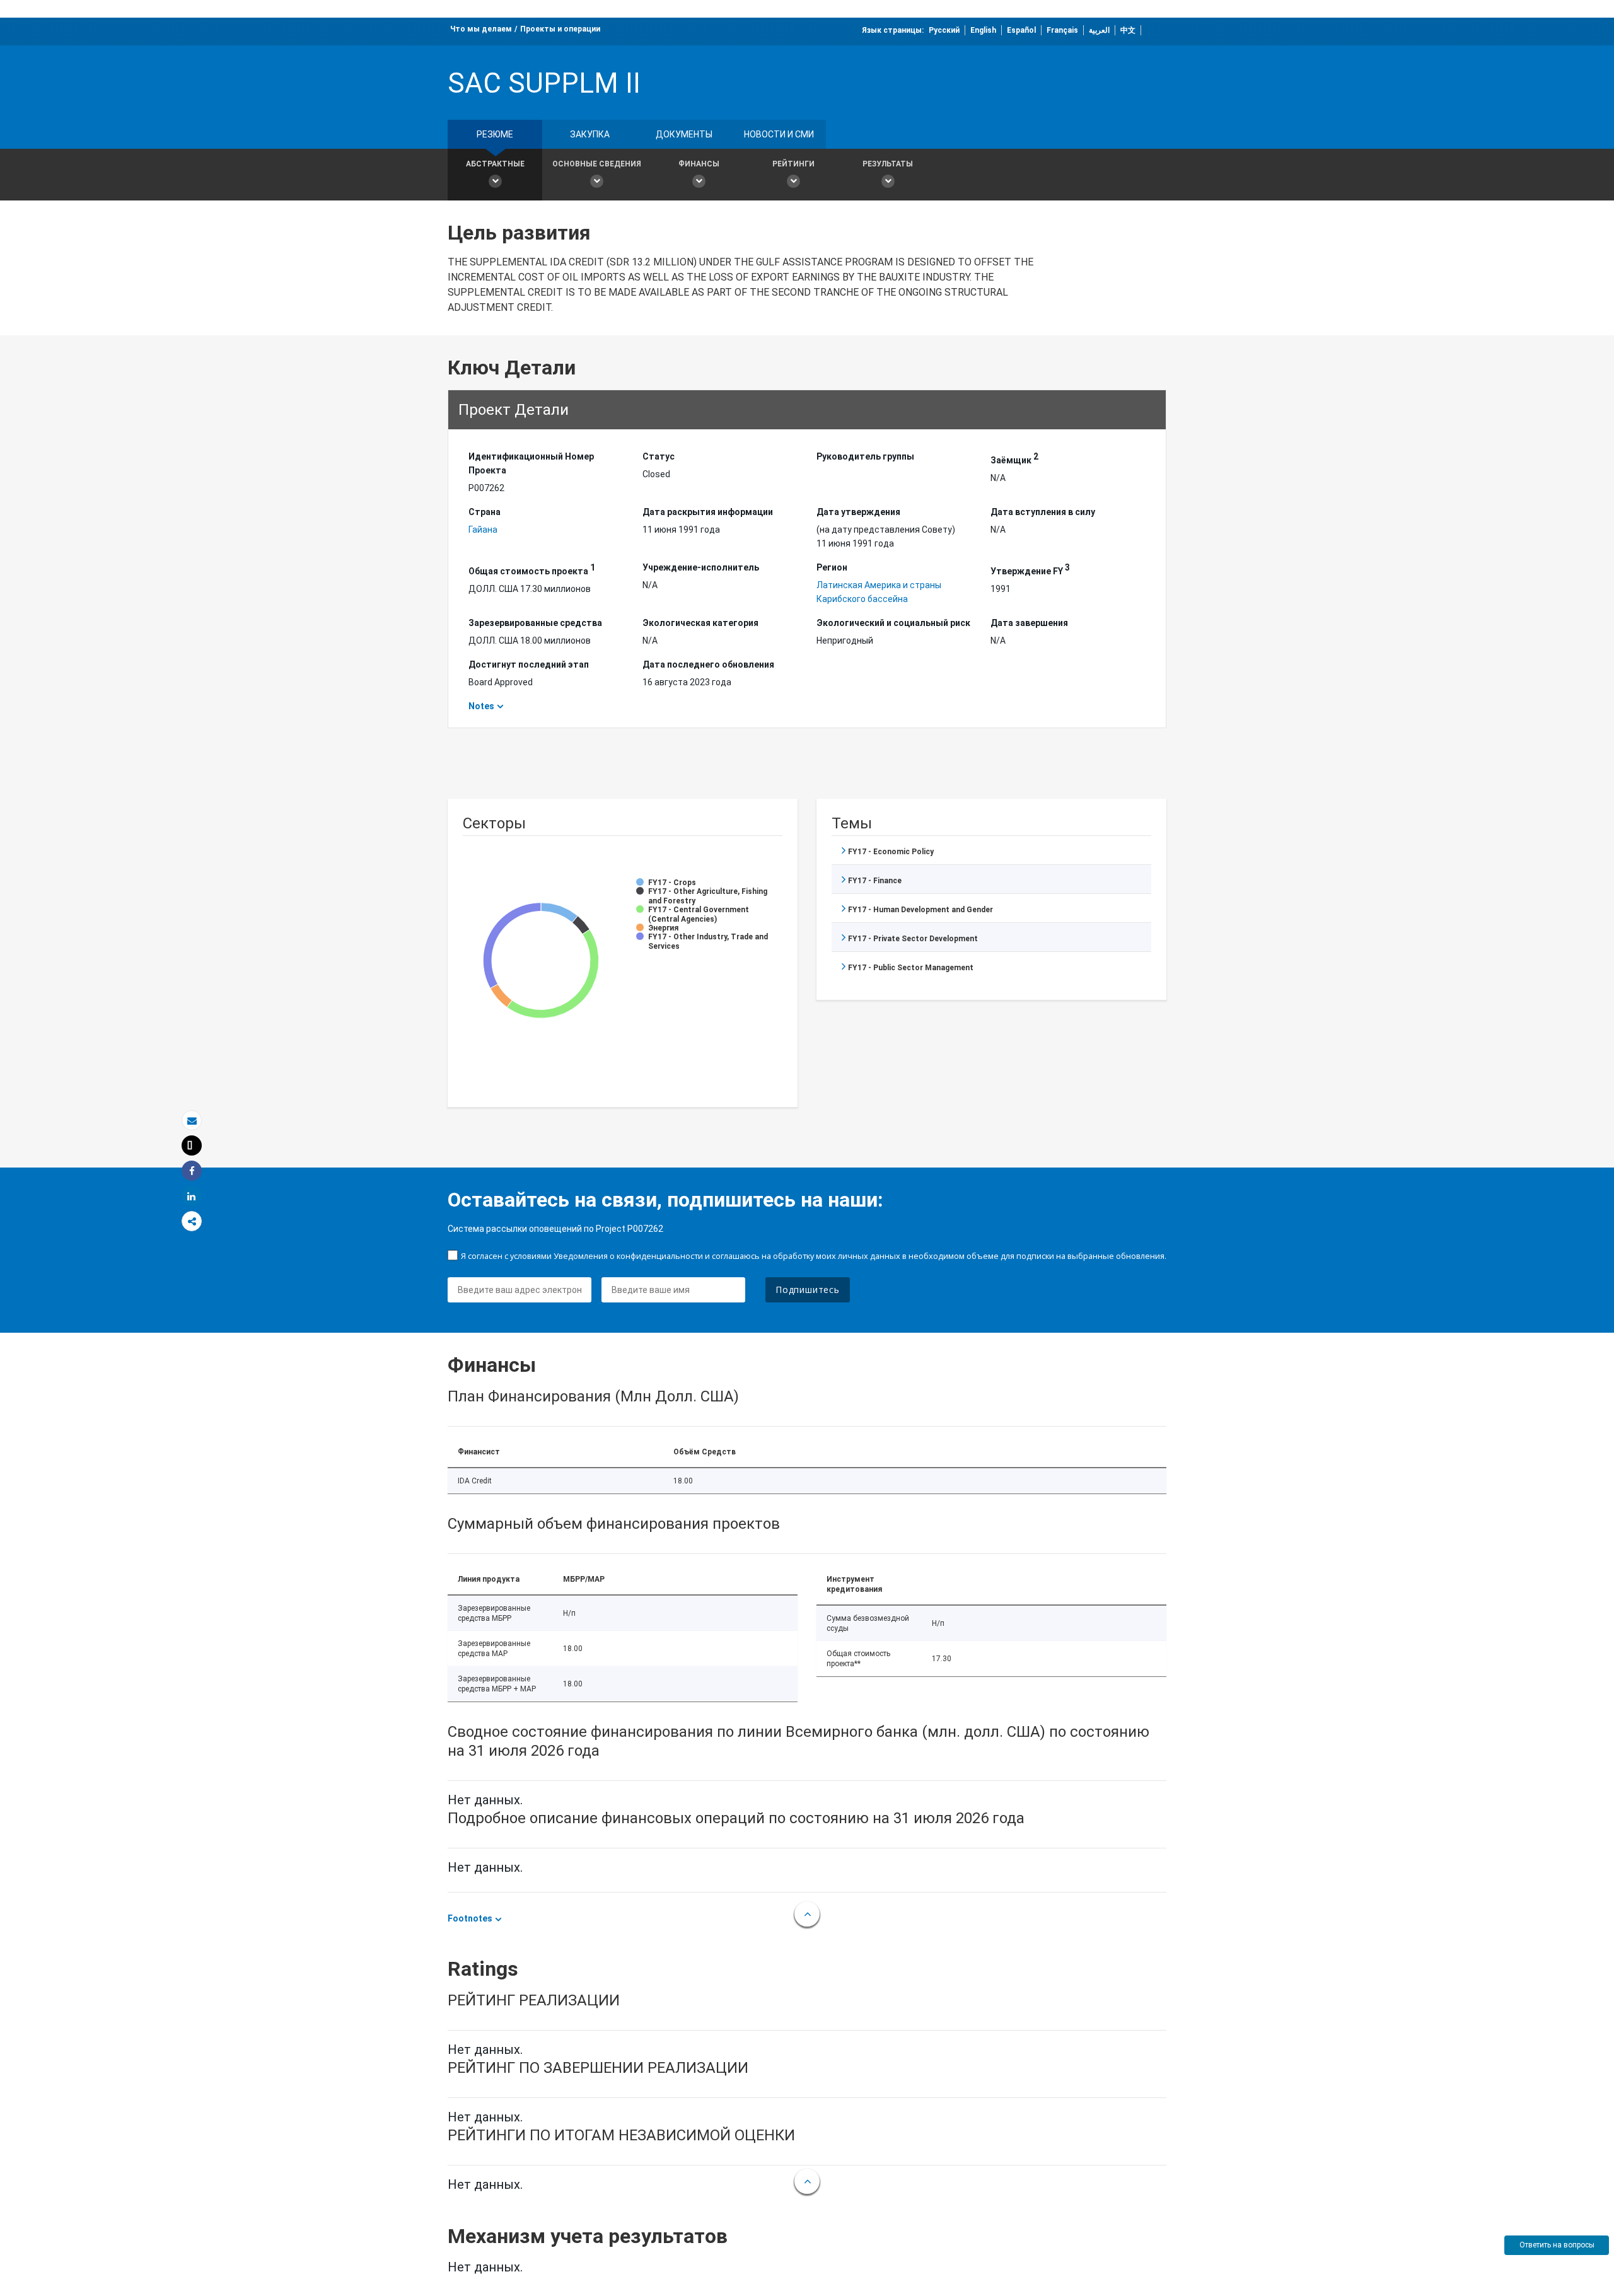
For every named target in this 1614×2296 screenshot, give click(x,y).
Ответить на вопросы (1557, 2245)
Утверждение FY (1030, 569)
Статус (659, 456)
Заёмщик (1014, 458)
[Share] (192, 1171)
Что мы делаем (481, 29)
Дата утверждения (858, 512)
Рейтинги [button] (793, 164)
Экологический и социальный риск (893, 623)
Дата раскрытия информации (708, 512)
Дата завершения (1029, 623)
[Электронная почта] (192, 1121)
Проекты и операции (560, 29)
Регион (832, 567)
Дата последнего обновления (708, 664)
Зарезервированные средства (535, 623)
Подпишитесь (808, 1290)
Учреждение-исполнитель (701, 567)
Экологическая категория (700, 623)
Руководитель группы (865, 456)
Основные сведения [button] (597, 164)
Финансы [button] (699, 164)
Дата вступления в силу (1043, 512)
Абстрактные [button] (495, 164)
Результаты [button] (888, 164)
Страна (485, 512)
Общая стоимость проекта (532, 569)
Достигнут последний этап (529, 664)
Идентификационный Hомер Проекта (531, 463)
